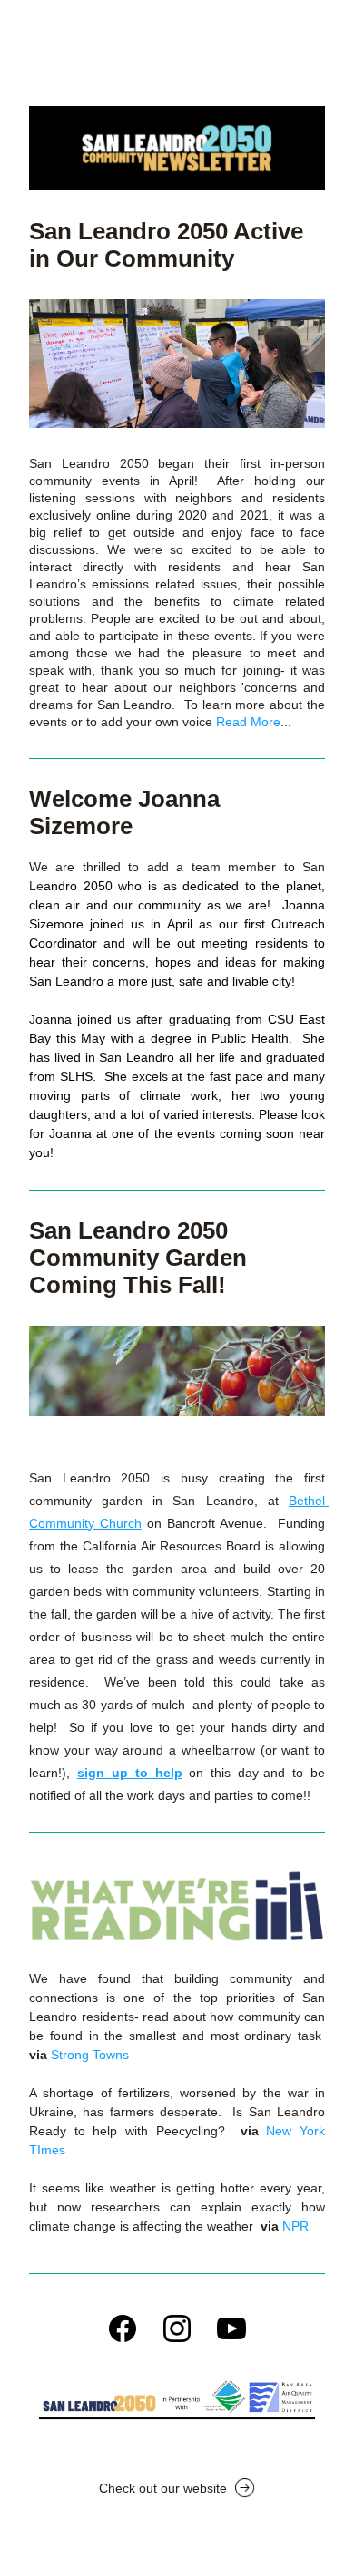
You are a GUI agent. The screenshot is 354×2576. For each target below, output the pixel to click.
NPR (295, 2226)
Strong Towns (90, 2055)
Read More (248, 722)
